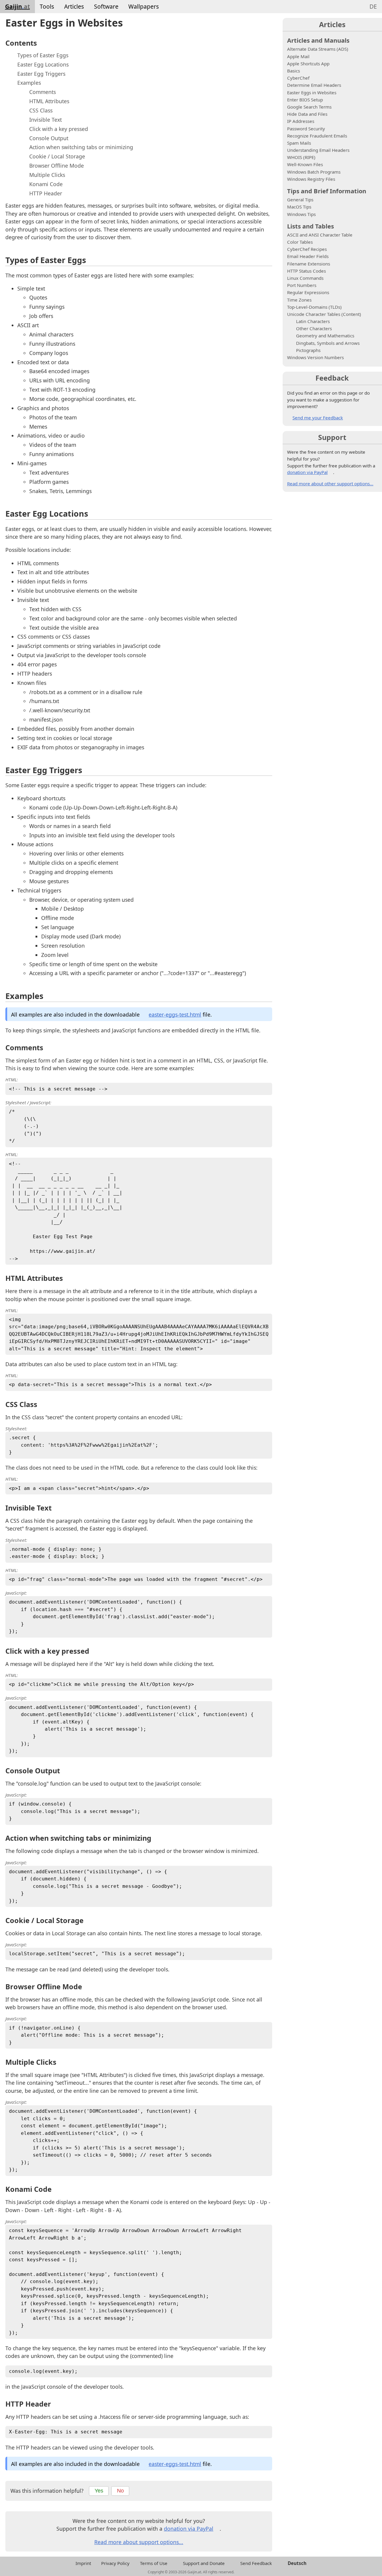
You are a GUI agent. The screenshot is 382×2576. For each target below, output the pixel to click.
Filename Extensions (309, 264)
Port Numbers (302, 285)
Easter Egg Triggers (41, 74)
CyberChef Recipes (307, 249)
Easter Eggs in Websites (312, 92)
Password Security (306, 129)
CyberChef (298, 78)
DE (373, 6)
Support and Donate (204, 2563)
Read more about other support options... (330, 484)
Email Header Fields (308, 256)
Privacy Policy (115, 2563)
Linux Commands (305, 278)
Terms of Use (154, 2563)
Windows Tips (301, 214)
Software (106, 6)
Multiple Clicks (47, 175)
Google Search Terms (309, 107)
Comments (43, 92)
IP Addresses (301, 121)
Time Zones (299, 300)
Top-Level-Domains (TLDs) (314, 307)
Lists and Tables (311, 226)
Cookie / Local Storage (57, 156)
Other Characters (314, 328)
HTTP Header (46, 193)
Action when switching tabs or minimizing (81, 147)
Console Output (49, 138)
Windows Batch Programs (314, 172)
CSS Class (41, 110)
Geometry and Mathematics (325, 336)
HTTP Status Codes (306, 271)
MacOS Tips (299, 207)
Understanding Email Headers (318, 150)
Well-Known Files (305, 164)
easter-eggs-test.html (175, 1014)
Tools (47, 6)
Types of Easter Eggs (43, 55)
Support (332, 437)
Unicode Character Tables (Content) (324, 314)
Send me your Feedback (318, 418)
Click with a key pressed (59, 129)
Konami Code (46, 184)
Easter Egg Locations (43, 64)
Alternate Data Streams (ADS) (318, 49)
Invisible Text (46, 120)
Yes (99, 2491)
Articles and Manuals (318, 40)
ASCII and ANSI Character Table (320, 235)
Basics (294, 71)
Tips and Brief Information (327, 191)
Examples (29, 83)
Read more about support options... (139, 2542)
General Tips (300, 200)
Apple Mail (298, 56)
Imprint (83, 2563)
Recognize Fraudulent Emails (317, 136)
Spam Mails (299, 143)
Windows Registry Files (311, 179)
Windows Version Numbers (315, 357)
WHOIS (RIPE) (301, 157)
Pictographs (308, 350)
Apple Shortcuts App (308, 64)
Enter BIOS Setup (305, 100)
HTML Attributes (49, 101)
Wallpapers (144, 6)
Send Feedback (256, 2563)
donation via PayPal (189, 2529)
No (120, 2491)
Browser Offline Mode (57, 166)
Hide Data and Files (307, 114)
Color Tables (300, 242)
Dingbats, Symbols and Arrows (328, 343)
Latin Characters (313, 321)
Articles (74, 6)
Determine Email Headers (314, 85)
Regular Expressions (308, 292)
